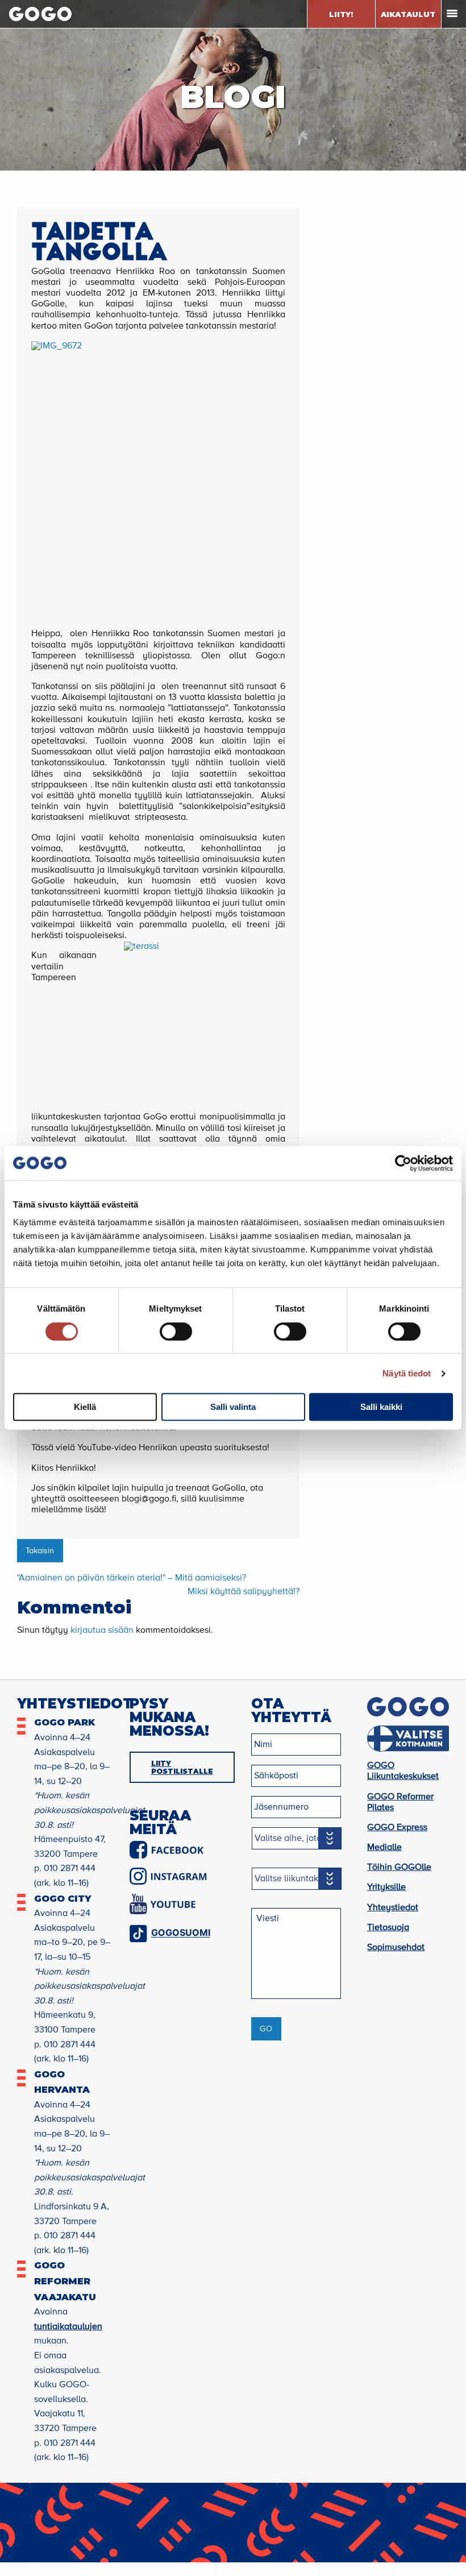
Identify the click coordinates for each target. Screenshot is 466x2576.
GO (266, 2029)
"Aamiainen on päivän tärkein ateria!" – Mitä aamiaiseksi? (132, 1578)
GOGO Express (397, 1828)
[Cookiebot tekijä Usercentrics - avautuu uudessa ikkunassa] (403, 1163)
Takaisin (40, 1551)
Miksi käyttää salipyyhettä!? (244, 1592)
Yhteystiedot (393, 1908)
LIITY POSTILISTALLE (182, 1767)
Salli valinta (233, 1407)
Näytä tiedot (407, 1373)
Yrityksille (386, 1888)
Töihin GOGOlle (399, 1868)
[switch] (176, 1331)
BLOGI (233, 97)
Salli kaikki (381, 1407)
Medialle (384, 1848)
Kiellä (85, 1407)
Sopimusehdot (396, 1948)
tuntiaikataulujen (68, 2327)
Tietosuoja (388, 1928)
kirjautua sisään (102, 1631)
